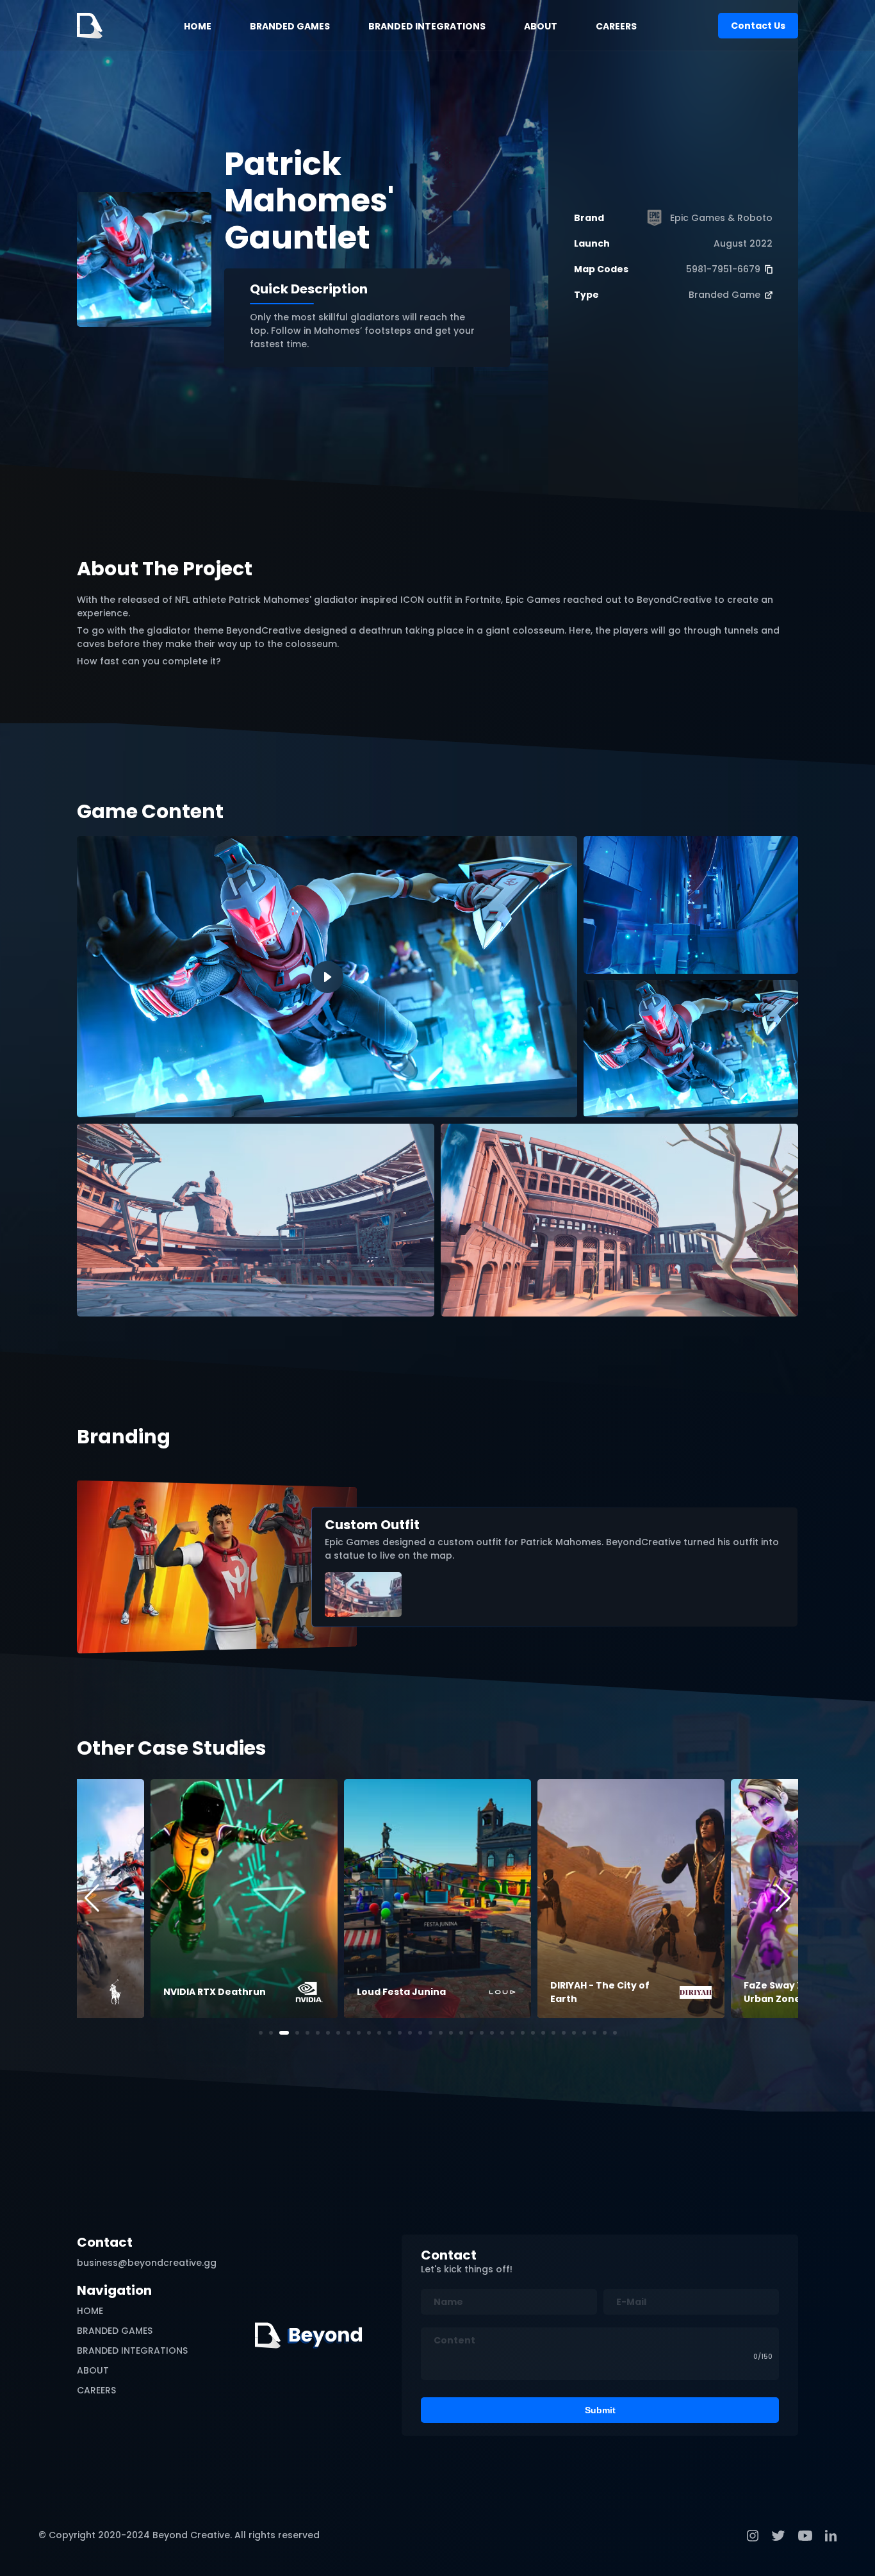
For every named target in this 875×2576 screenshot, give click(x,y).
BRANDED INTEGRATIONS (427, 26)
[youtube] (805, 2536)
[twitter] (778, 2536)
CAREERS (616, 26)
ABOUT (541, 26)
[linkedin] (831, 2536)
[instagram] (753, 2536)
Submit (600, 2410)
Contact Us (758, 26)
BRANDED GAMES (290, 26)
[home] (90, 26)
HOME (198, 26)
